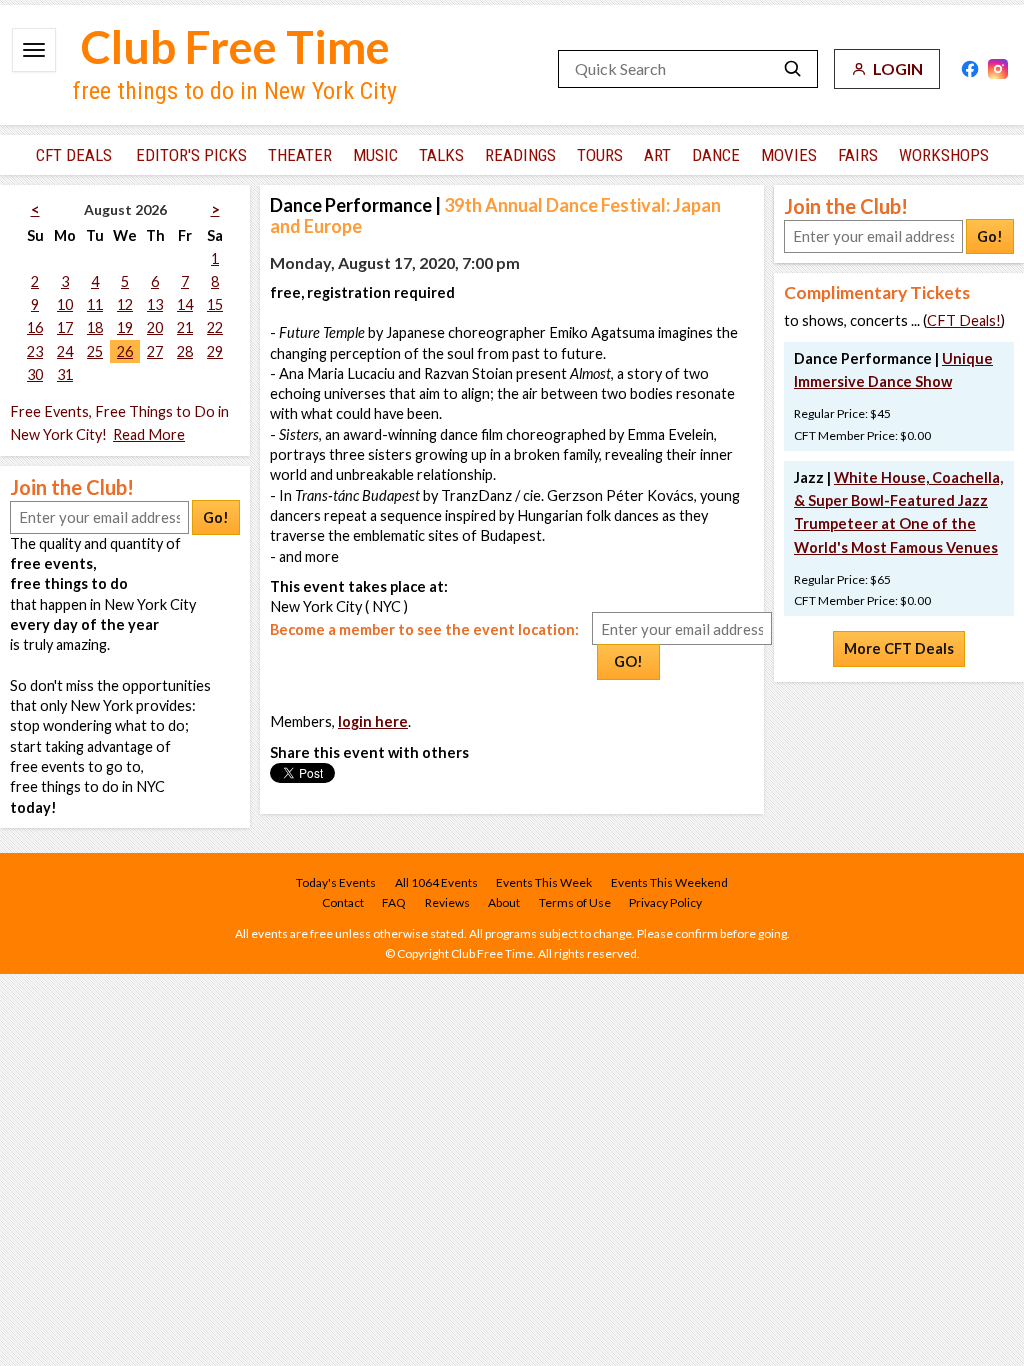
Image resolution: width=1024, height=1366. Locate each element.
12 (125, 304)
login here (373, 721)
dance (716, 155)
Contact (343, 902)
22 (215, 327)
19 (125, 327)
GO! (628, 661)
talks (441, 155)
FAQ (394, 902)
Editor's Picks (191, 155)
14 (185, 304)
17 (65, 327)
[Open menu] (34, 50)
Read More (149, 434)
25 (95, 351)
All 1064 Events (436, 882)
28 (185, 351)
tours (600, 155)
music (375, 155)
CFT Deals (74, 155)
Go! (216, 517)
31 (65, 374)
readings (520, 155)
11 (95, 304)
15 (215, 304)
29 (215, 351)
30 (35, 374)
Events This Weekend (669, 882)
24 (65, 351)
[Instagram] (998, 69)
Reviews (447, 902)
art (657, 155)
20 (155, 327)
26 (125, 351)
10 (65, 304)
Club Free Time (235, 46)
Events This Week (544, 882)
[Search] (793, 69)
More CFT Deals (899, 648)
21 (185, 327)
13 (155, 304)
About (504, 902)
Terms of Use (575, 902)
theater (300, 155)
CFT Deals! (964, 320)
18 (95, 327)
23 (35, 351)
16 (35, 327)
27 (155, 351)
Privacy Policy (665, 902)
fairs (858, 155)
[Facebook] (970, 69)
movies (789, 155)
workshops (944, 155)
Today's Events (336, 882)
